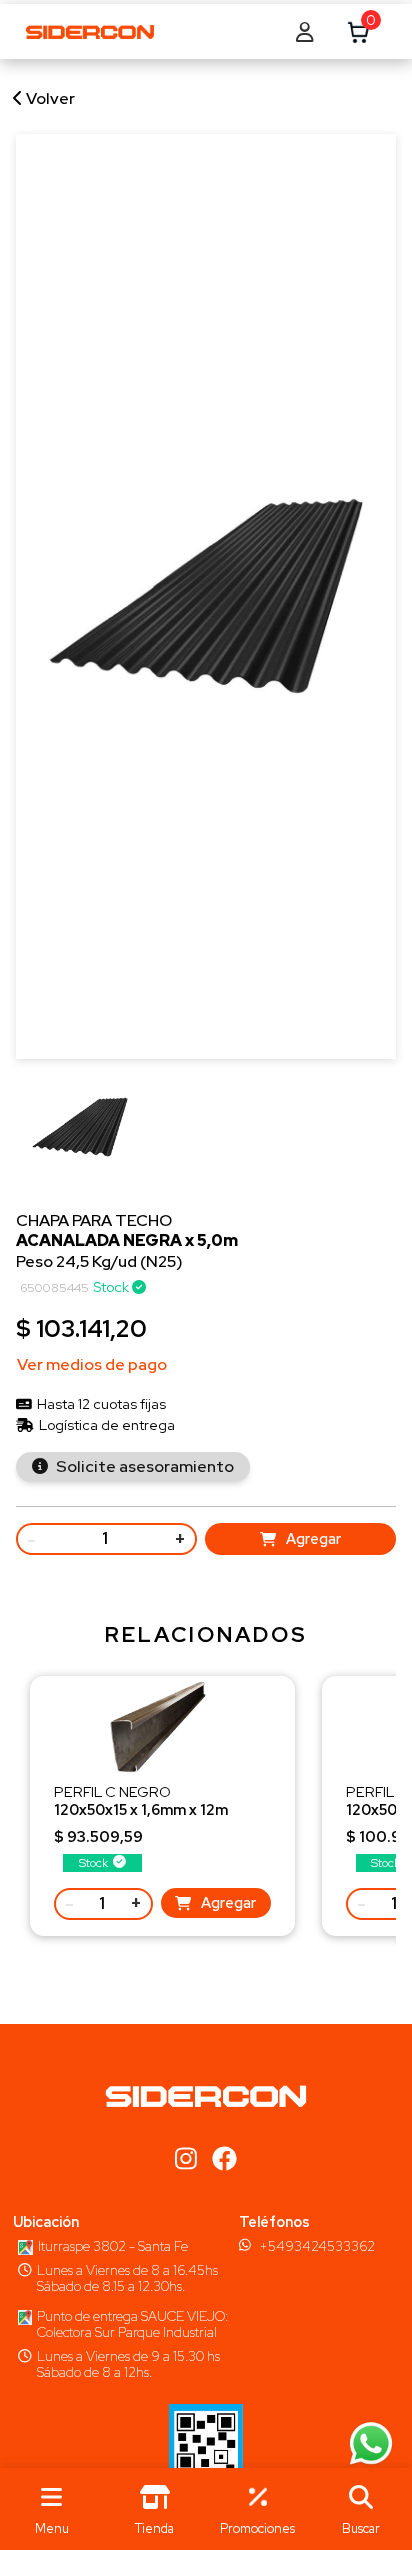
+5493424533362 (317, 2246)
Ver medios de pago (92, 1364)
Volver (49, 98)
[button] (360, 2509)
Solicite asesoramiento (143, 1466)
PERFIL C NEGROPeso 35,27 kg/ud (141, 1809)
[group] (80, 1139)
